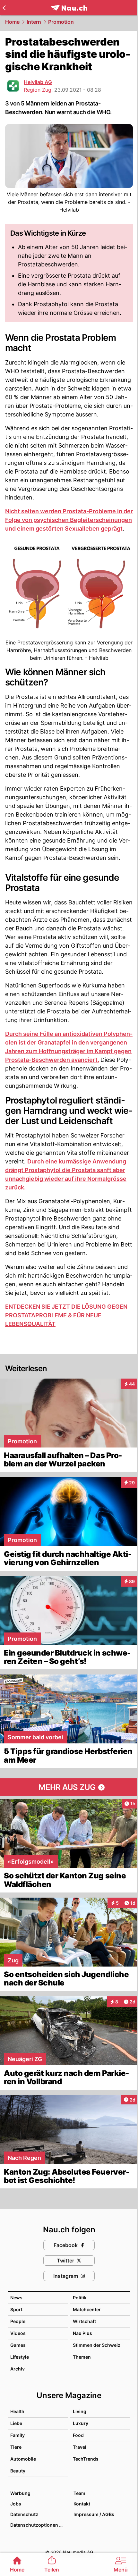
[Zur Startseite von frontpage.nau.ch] (69, 8)
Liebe (16, 2423)
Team (79, 2493)
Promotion (61, 22)
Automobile (23, 2459)
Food (78, 2435)
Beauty (18, 2471)
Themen (82, 2357)
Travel (80, 2447)
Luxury (81, 2423)
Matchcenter (87, 2309)
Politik (80, 2298)
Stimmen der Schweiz (97, 2345)
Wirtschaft (84, 2321)
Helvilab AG (38, 82)
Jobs (16, 2504)
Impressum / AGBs (94, 2514)
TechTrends (86, 2459)
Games (18, 2345)
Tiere (16, 2447)
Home (12, 22)
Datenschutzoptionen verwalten (39, 2525)
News (16, 2298)
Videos (18, 2333)
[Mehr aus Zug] (69, 1787)
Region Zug (38, 90)
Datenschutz (24, 2514)
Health (17, 2411)
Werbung (20, 2493)
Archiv (17, 2369)
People (18, 2321)
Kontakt (82, 2504)
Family (17, 2435)
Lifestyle (20, 2357)
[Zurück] (4, 8)
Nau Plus (82, 2333)
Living (80, 2411)
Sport (16, 2309)
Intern (34, 22)
